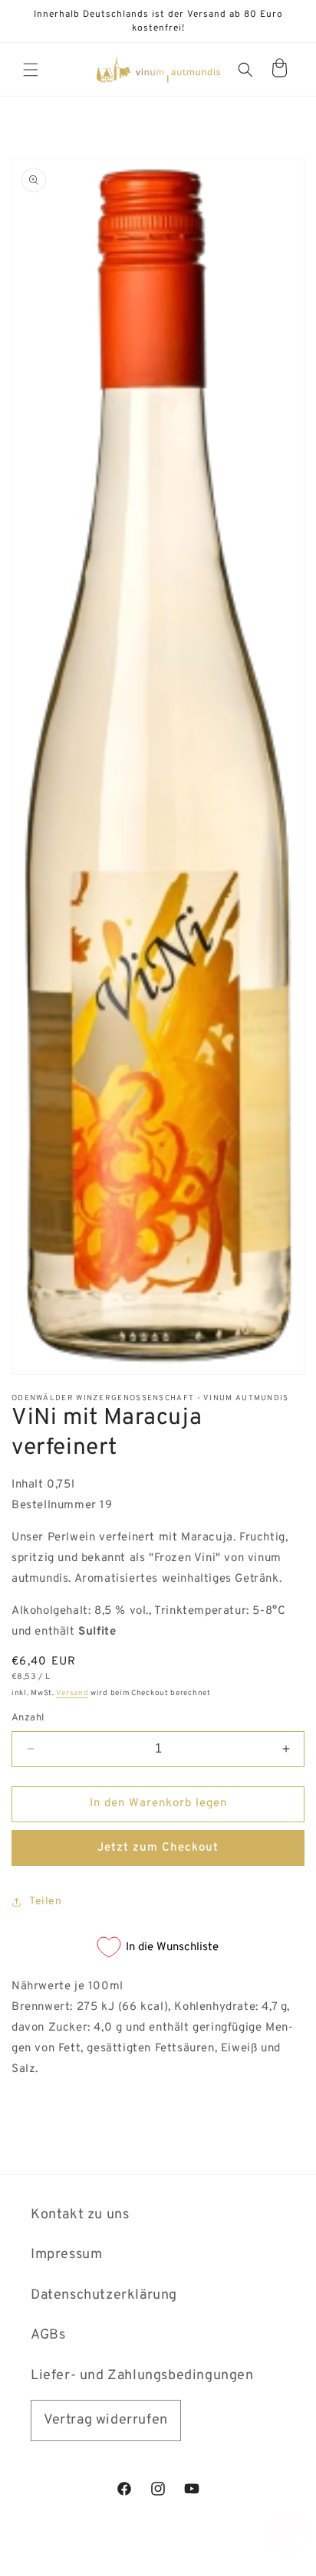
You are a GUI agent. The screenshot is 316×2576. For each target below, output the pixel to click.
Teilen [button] (46, 1902)
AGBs (48, 2335)
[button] (31, 70)
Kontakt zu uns (80, 2215)
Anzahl (28, 1718)
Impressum (66, 2255)
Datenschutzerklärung (104, 2295)
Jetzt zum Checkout (158, 1848)
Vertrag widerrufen (106, 2420)
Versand (72, 1693)
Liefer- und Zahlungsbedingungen (142, 2376)
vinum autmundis (178, 2563)
